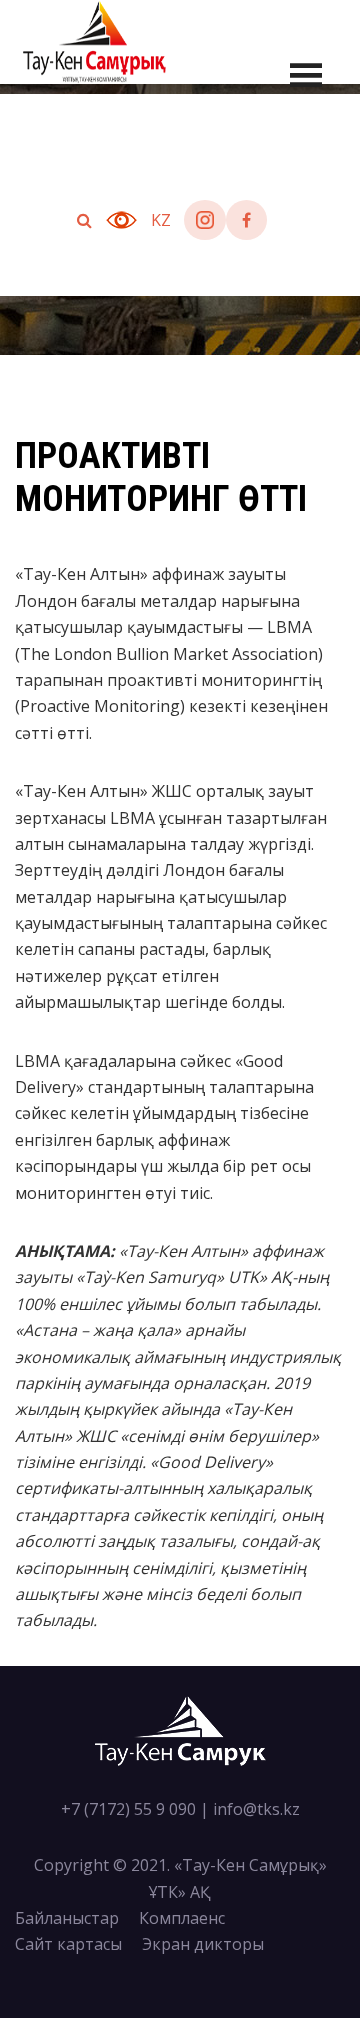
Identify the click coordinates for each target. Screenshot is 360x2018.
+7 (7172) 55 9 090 (128, 1809)
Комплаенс (182, 1918)
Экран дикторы (203, 1944)
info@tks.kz (256, 1809)
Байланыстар (67, 1918)
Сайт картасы (68, 1944)
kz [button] (161, 220)
